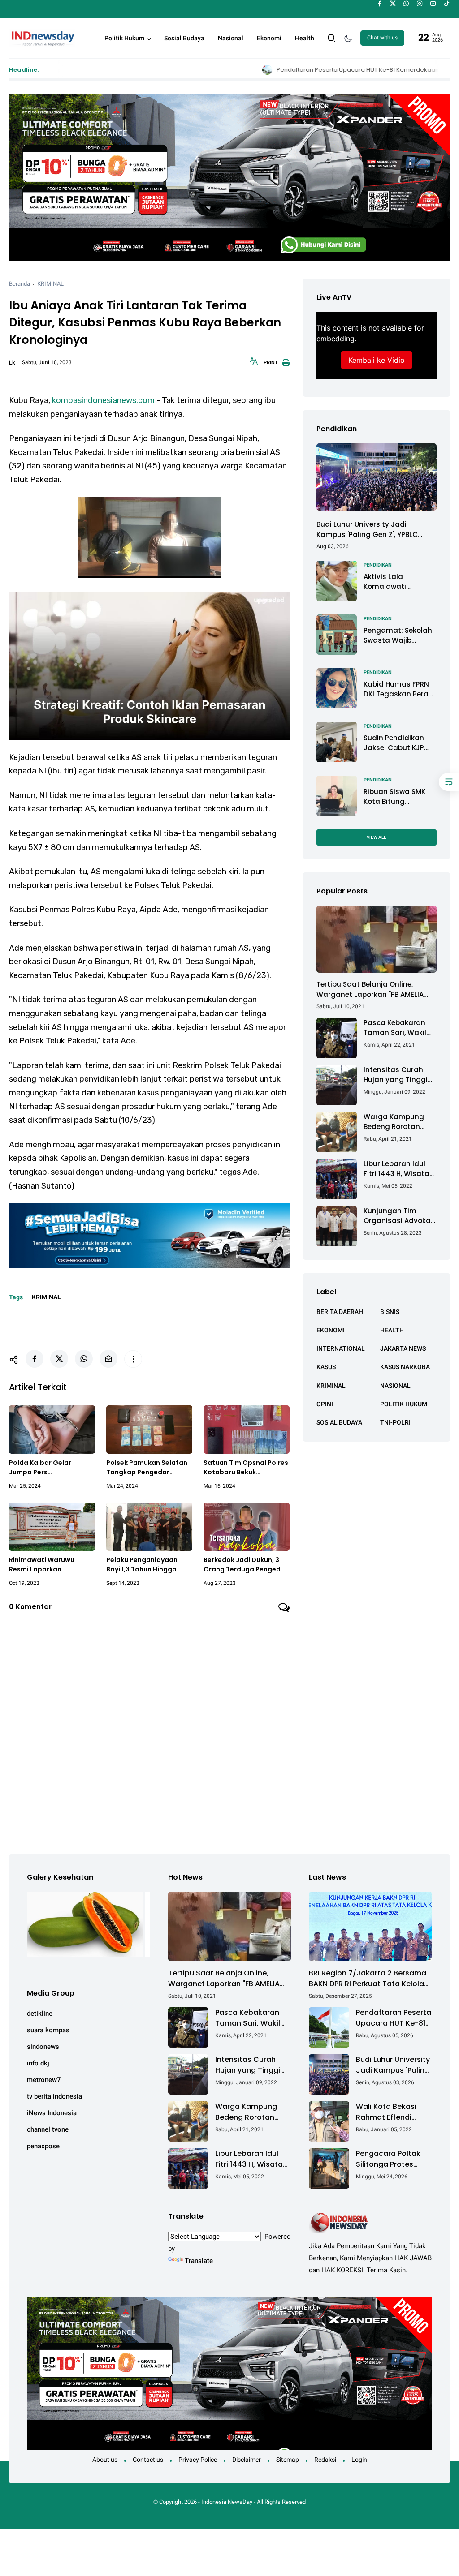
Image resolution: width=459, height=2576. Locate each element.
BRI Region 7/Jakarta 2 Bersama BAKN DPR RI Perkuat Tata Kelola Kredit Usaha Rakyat (368, 1979)
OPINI (325, 1404)
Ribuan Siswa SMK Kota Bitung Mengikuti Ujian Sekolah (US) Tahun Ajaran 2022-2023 (398, 797)
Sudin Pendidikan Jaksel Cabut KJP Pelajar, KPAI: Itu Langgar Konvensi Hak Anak (395, 743)
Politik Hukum (124, 38)
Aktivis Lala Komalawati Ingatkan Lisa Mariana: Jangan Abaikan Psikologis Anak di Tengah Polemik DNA (396, 582)
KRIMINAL (50, 284)
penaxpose (43, 2146)
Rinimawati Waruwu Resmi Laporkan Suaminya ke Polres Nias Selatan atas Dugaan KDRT (49, 1565)
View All (376, 837)
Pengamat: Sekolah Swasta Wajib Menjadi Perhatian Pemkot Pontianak (398, 636)
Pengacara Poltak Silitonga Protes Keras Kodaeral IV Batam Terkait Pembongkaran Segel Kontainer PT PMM (390, 2159)
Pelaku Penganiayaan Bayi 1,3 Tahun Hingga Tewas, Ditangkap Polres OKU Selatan (147, 1565)
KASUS (326, 1367)
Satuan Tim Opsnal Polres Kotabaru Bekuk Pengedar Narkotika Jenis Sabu (246, 1468)
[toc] (449, 782)
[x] (393, 4)
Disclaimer (247, 2460)
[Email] (108, 1359)
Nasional (231, 38)
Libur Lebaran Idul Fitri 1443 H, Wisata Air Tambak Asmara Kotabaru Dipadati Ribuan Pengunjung (398, 1169)
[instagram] (420, 4)
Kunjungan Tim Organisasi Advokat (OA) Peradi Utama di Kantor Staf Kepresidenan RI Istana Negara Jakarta (399, 1216)
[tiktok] (447, 4)
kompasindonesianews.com (103, 400)
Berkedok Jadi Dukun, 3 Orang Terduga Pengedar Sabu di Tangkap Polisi (246, 1565)
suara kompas (48, 2030)
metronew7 (44, 2080)
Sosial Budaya (184, 38)
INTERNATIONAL (341, 1348)
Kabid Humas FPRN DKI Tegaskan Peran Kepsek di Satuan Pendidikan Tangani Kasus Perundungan (399, 689)
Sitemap (288, 2460)
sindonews (43, 2047)
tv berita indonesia (54, 2096)
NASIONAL (395, 1386)
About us (105, 2460)
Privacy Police (198, 2460)
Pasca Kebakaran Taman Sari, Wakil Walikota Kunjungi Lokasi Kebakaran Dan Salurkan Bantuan (395, 1028)
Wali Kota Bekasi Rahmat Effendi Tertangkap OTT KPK (393, 2112)
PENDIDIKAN (378, 565)
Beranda (19, 284)
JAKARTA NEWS (403, 1348)
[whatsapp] (406, 4)
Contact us (148, 2460)
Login (359, 2460)
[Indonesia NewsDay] (42, 37)
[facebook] (379, 4)
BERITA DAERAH (340, 1312)
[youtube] (433, 4)
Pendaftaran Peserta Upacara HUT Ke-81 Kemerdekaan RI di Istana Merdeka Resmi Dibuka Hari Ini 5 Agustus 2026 (289, 70)
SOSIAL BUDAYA (339, 1422)
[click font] (254, 364)
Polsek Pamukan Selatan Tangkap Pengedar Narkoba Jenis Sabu (147, 1468)
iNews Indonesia (52, 2113)
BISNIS (390, 1312)
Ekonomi (269, 38)
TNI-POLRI (395, 1422)
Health (305, 38)
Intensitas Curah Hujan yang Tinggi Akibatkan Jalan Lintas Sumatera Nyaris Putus (396, 1075)
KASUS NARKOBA (405, 1367)
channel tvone (48, 2129)
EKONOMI (331, 1330)
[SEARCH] (332, 37)
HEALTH (392, 1330)
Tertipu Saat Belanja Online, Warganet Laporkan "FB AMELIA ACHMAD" (370, 990)
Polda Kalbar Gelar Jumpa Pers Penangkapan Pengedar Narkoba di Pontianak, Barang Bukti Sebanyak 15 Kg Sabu (51, 1468)
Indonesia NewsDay (227, 2502)
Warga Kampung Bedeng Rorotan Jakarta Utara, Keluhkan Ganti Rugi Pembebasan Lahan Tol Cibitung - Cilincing (399, 1122)
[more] (133, 1359)
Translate (199, 2261)
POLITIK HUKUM (404, 1404)
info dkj (38, 2063)
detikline (40, 2014)
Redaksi (325, 2460)
